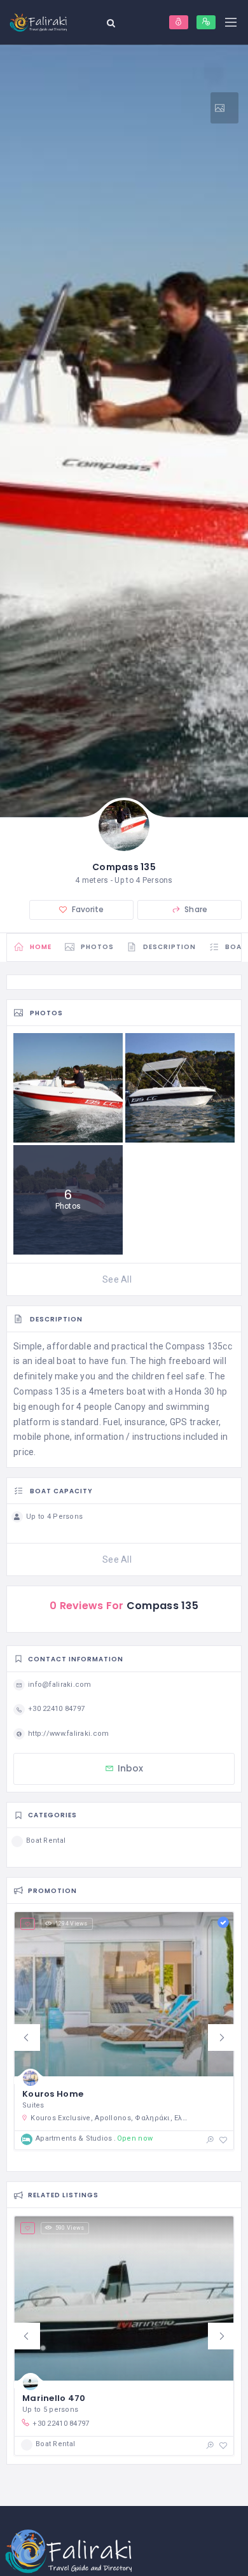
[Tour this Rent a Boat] (224, 108)
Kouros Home (53, 2094)
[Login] (179, 22)
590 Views (70, 2228)
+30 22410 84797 (61, 2424)
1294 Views (72, 1924)
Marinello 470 (54, 2398)
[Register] (206, 22)
